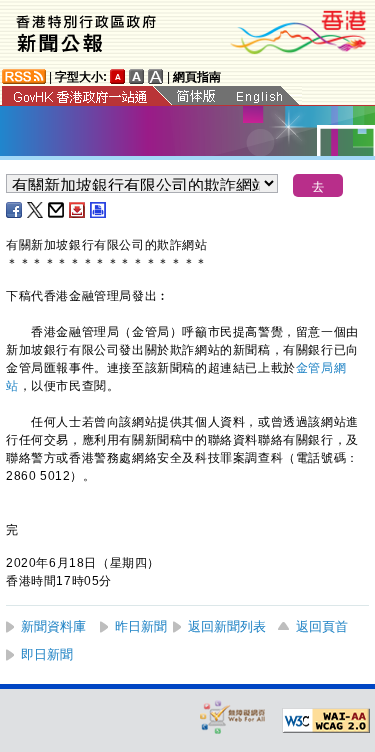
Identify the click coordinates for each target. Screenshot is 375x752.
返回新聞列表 (227, 626)
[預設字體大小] (118, 76)
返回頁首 (322, 626)
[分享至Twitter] (36, 210)
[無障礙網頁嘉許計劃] (233, 716)
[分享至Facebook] (15, 210)
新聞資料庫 (53, 626)
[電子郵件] (57, 210)
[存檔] (78, 210)
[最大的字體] (156, 76)
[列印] (99, 210)
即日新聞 (47, 654)
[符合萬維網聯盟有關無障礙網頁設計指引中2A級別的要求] (326, 721)
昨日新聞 (141, 626)
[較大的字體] (137, 76)
